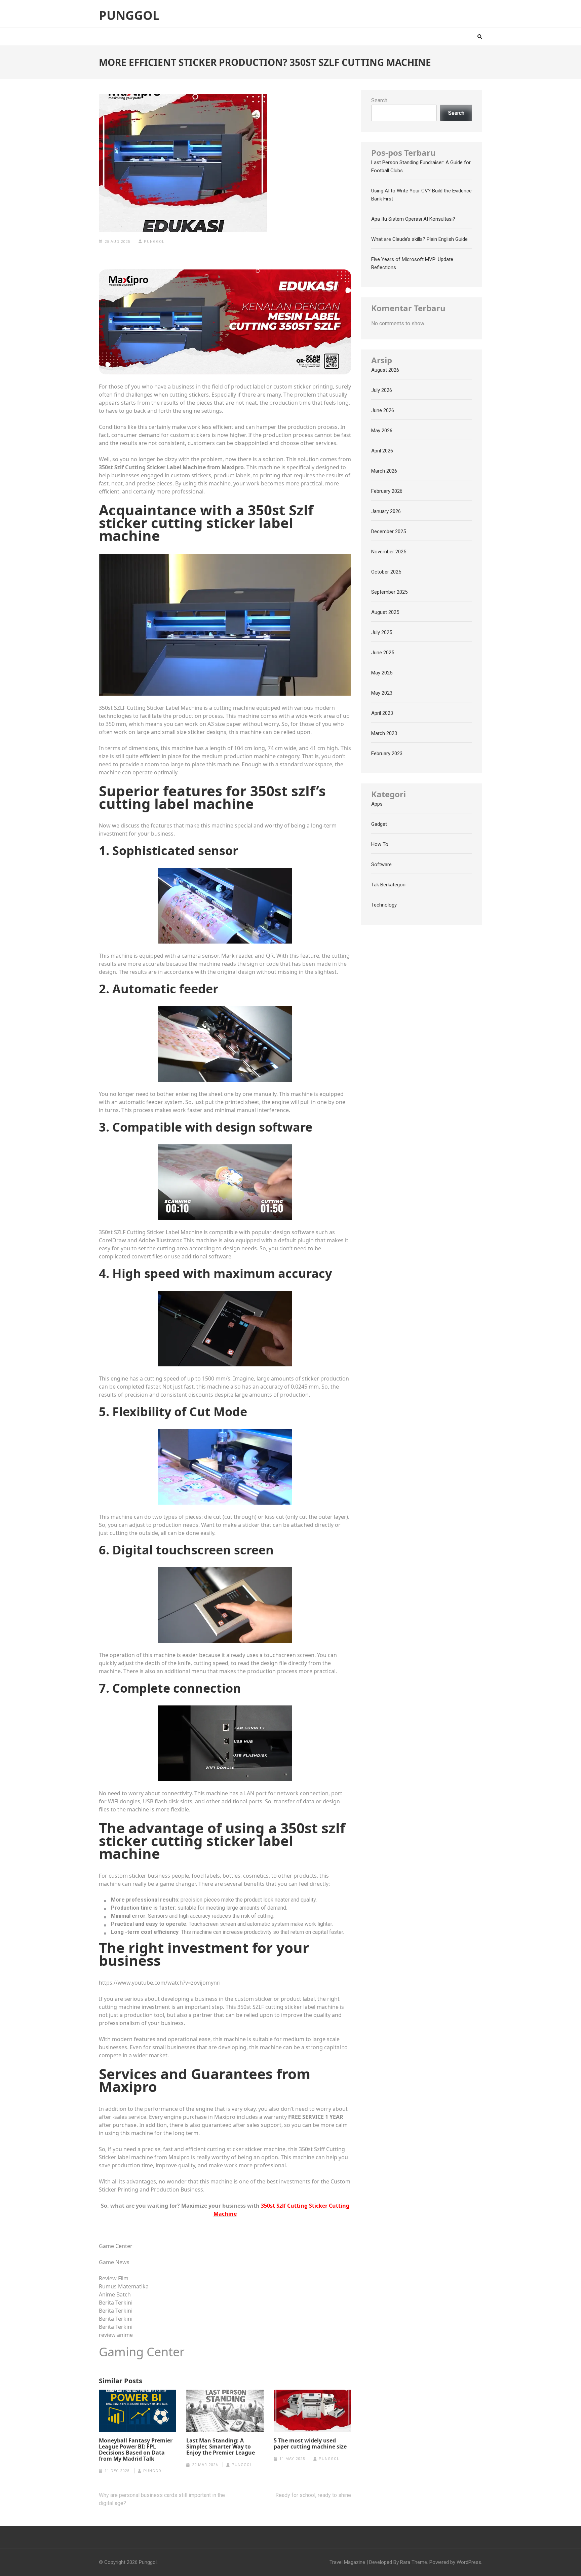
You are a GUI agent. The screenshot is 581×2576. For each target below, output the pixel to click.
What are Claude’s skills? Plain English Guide (419, 239)
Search (379, 100)
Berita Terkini (116, 2303)
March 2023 (384, 733)
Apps (377, 804)
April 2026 (382, 451)
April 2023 (382, 713)
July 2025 (382, 632)
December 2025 (389, 531)
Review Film (114, 2278)
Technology (384, 905)
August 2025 (385, 612)
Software (381, 864)
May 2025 (382, 673)
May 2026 (382, 431)
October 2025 (386, 572)
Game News (114, 2262)
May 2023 (382, 693)
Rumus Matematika (124, 2286)
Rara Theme (414, 2562)
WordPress (469, 2562)
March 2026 (384, 471)
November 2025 (389, 552)
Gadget (379, 824)
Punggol (129, 15)
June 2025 (383, 653)
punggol (154, 242)
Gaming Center (142, 2352)
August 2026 (385, 370)
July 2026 (382, 390)
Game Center (116, 2246)
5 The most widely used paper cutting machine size (310, 2443)
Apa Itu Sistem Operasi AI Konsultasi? (413, 219)
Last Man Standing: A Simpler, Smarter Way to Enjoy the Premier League (221, 2446)
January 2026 (386, 511)
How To (380, 844)
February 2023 (387, 753)
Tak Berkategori (388, 885)
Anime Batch (115, 2294)
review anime (116, 2335)
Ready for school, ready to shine (313, 2495)
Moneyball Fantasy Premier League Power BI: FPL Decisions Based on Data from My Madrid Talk (136, 2450)
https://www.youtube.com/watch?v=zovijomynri (160, 1983)
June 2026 (383, 410)
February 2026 (387, 491)
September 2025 (389, 592)
